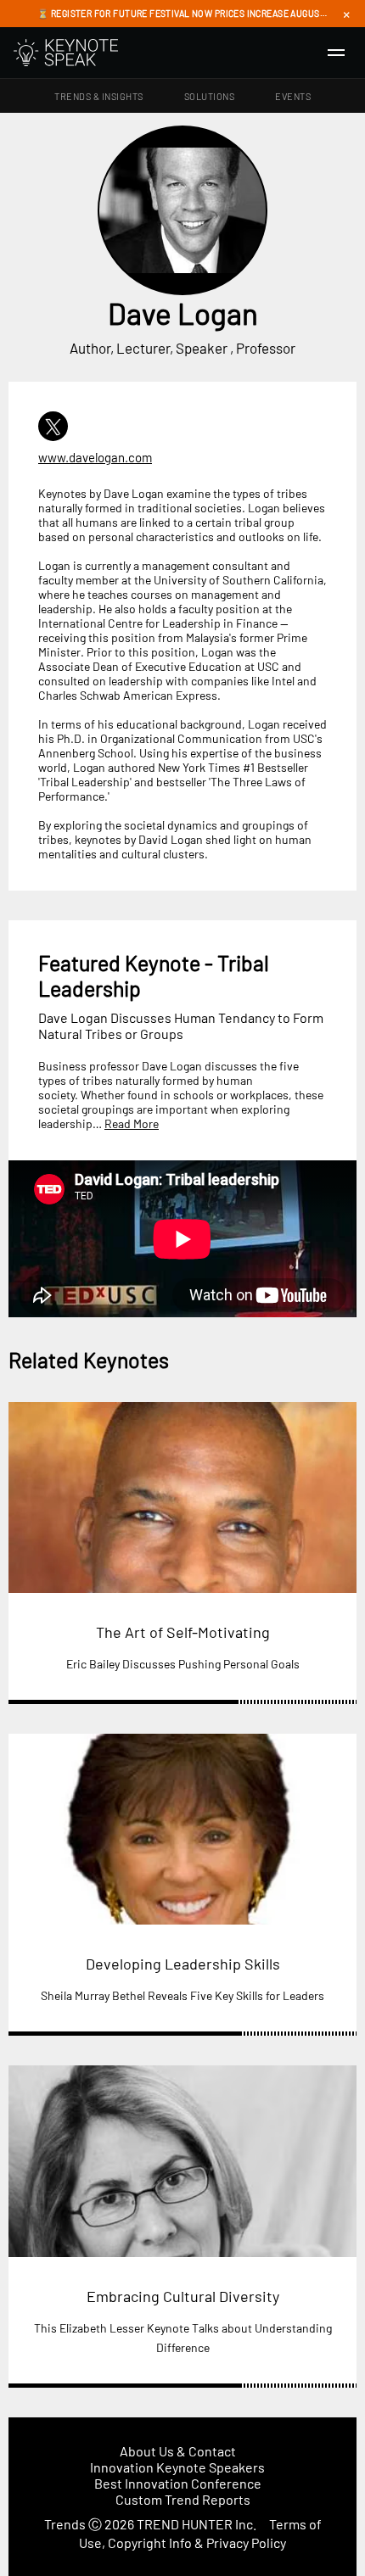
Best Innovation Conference (178, 2483)
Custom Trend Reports (183, 2499)
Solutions (210, 96)
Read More (132, 1123)
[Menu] (336, 53)
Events (293, 96)
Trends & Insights (99, 96)
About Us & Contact (178, 2451)
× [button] (346, 14)
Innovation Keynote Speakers (177, 2467)
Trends (65, 2524)
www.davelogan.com (95, 457)
